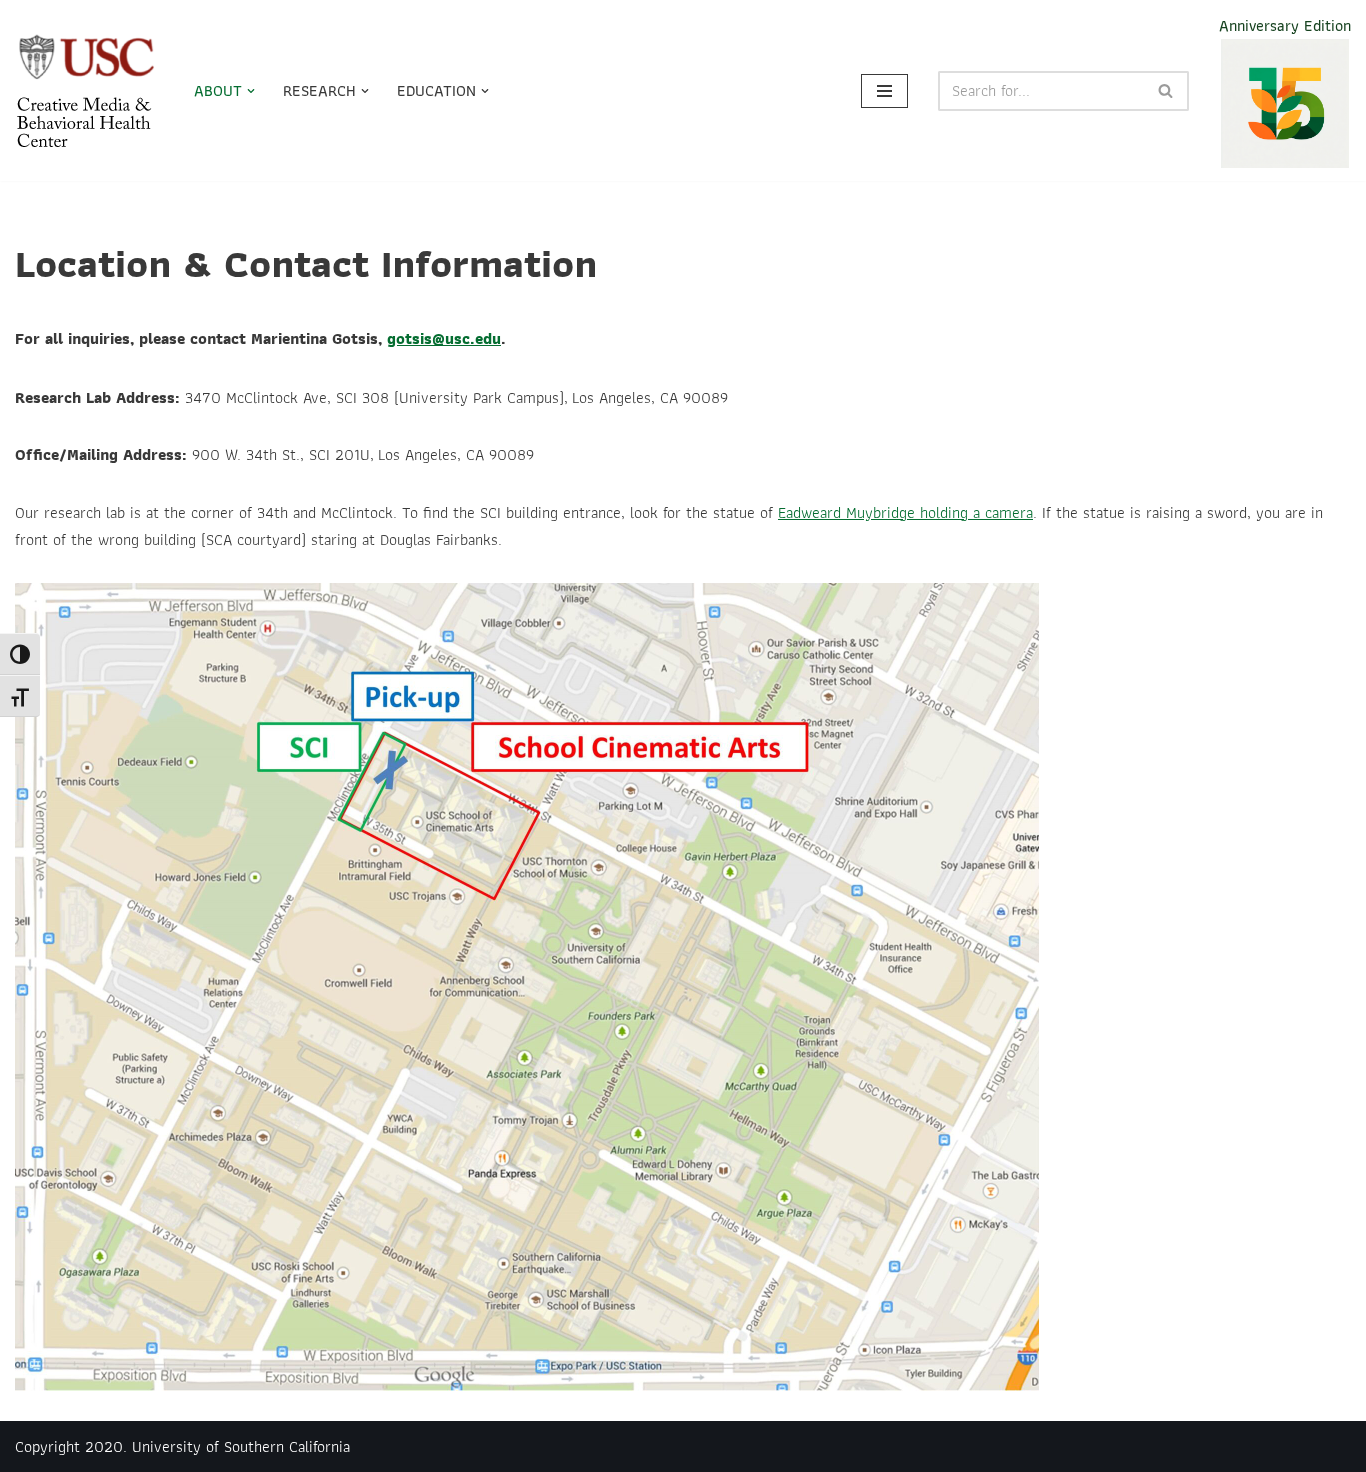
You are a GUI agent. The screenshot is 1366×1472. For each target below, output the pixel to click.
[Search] (1166, 91)
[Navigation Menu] (884, 91)
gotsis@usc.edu (444, 338)
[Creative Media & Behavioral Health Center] (87, 90)
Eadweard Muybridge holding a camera (905, 512)
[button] (251, 91)
